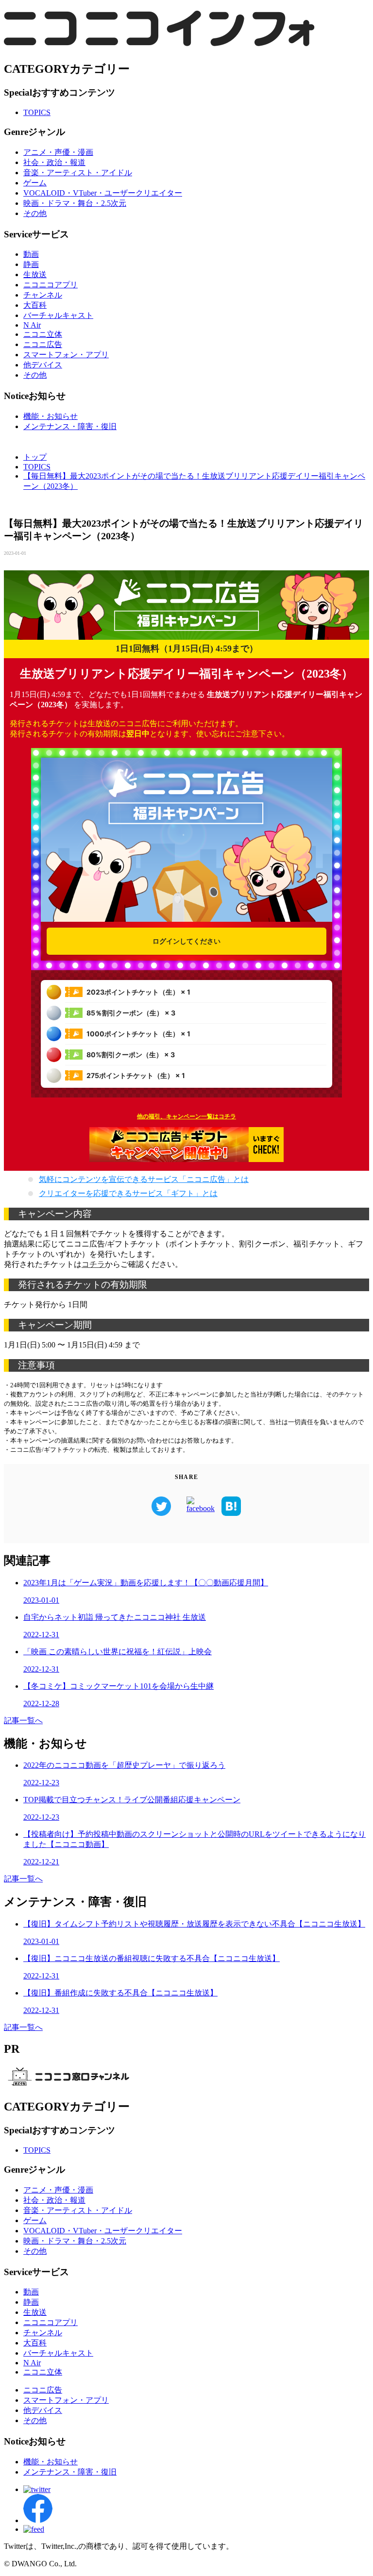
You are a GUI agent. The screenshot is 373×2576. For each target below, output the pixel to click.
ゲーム (35, 183)
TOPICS (37, 112)
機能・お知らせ (51, 416)
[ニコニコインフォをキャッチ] (34, 2529)
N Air (32, 325)
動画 (31, 254)
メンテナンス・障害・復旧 (70, 426)
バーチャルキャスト (58, 315)
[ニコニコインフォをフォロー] (37, 2489)
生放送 (35, 274)
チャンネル (43, 295)
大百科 (35, 305)
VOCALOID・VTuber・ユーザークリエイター (103, 193)
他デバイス (43, 365)
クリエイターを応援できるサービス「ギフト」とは (128, 1193)
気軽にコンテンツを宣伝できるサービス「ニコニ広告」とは (144, 1179)
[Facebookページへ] (38, 2520)
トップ (35, 457)
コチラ (93, 1264)
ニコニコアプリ (51, 285)
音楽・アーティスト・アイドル (78, 173)
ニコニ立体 (43, 334)
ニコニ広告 (43, 344)
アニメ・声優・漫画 (58, 152)
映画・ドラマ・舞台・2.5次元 (75, 203)
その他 (35, 213)
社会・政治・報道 (54, 162)
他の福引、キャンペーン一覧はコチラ (186, 1116)
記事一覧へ (23, 1720)
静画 (31, 264)
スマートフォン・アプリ (66, 355)
